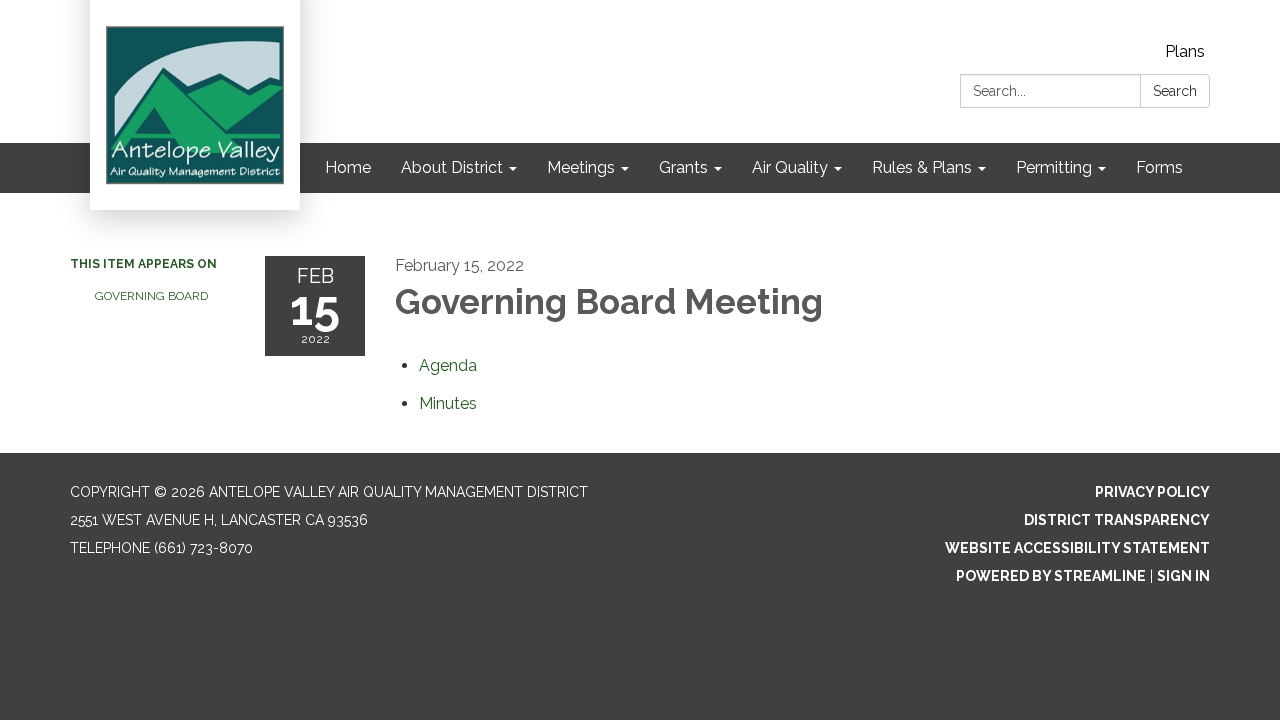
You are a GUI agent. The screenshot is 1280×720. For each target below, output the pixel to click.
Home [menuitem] (348, 167)
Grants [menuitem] (683, 167)
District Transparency (1117, 520)
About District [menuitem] (452, 167)
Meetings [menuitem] (581, 167)
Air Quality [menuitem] (790, 167)
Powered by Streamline (1051, 576)
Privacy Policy (1152, 492)
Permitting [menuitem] (1054, 167)
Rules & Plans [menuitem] (922, 167)
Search (1175, 91)
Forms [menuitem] (1159, 167)
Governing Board (151, 296)
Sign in (1183, 576)
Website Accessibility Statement (1077, 548)
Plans (1185, 51)
